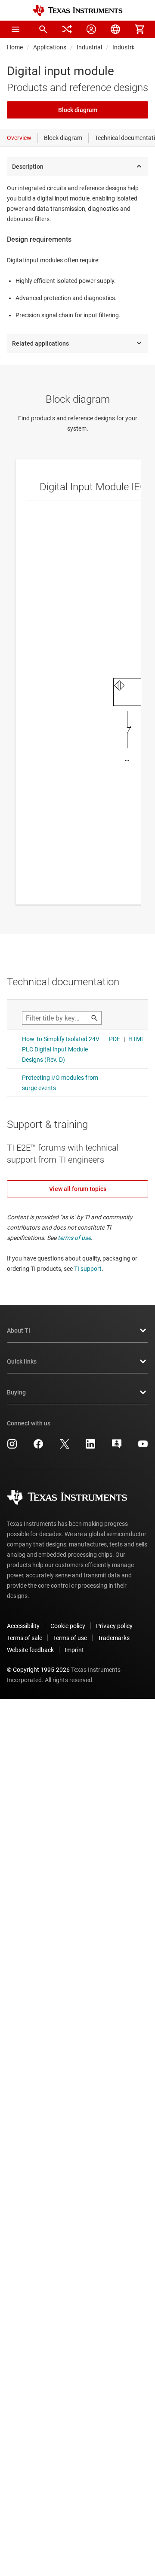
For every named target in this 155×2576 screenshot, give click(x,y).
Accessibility (23, 1626)
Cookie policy (68, 1626)
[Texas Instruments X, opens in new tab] (65, 1447)
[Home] (77, 11)
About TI (19, 1331)
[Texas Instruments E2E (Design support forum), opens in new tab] (117, 1447)
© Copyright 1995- (38, 1670)
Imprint (74, 1650)
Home (15, 47)
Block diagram (78, 110)
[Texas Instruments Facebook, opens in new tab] (38, 1447)
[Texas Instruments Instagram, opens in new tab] (12, 1447)
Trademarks (114, 1638)
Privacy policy (114, 1626)
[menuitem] (43, 29)
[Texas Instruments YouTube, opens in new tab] (143, 1447)
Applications (50, 47)
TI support (88, 1269)
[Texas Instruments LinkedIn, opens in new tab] (90, 1447)
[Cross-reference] (67, 29)
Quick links (22, 1361)
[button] (15, 29)
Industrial (89, 47)
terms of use (74, 1238)
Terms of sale (25, 1638)
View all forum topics (78, 1189)
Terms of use (70, 1638)
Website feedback (30, 1650)
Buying (16, 1392)
